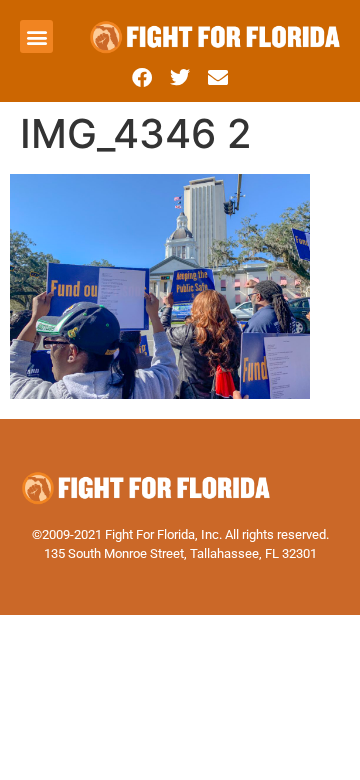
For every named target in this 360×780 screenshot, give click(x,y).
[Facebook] (142, 78)
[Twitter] (180, 78)
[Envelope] (218, 78)
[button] (36, 36)
